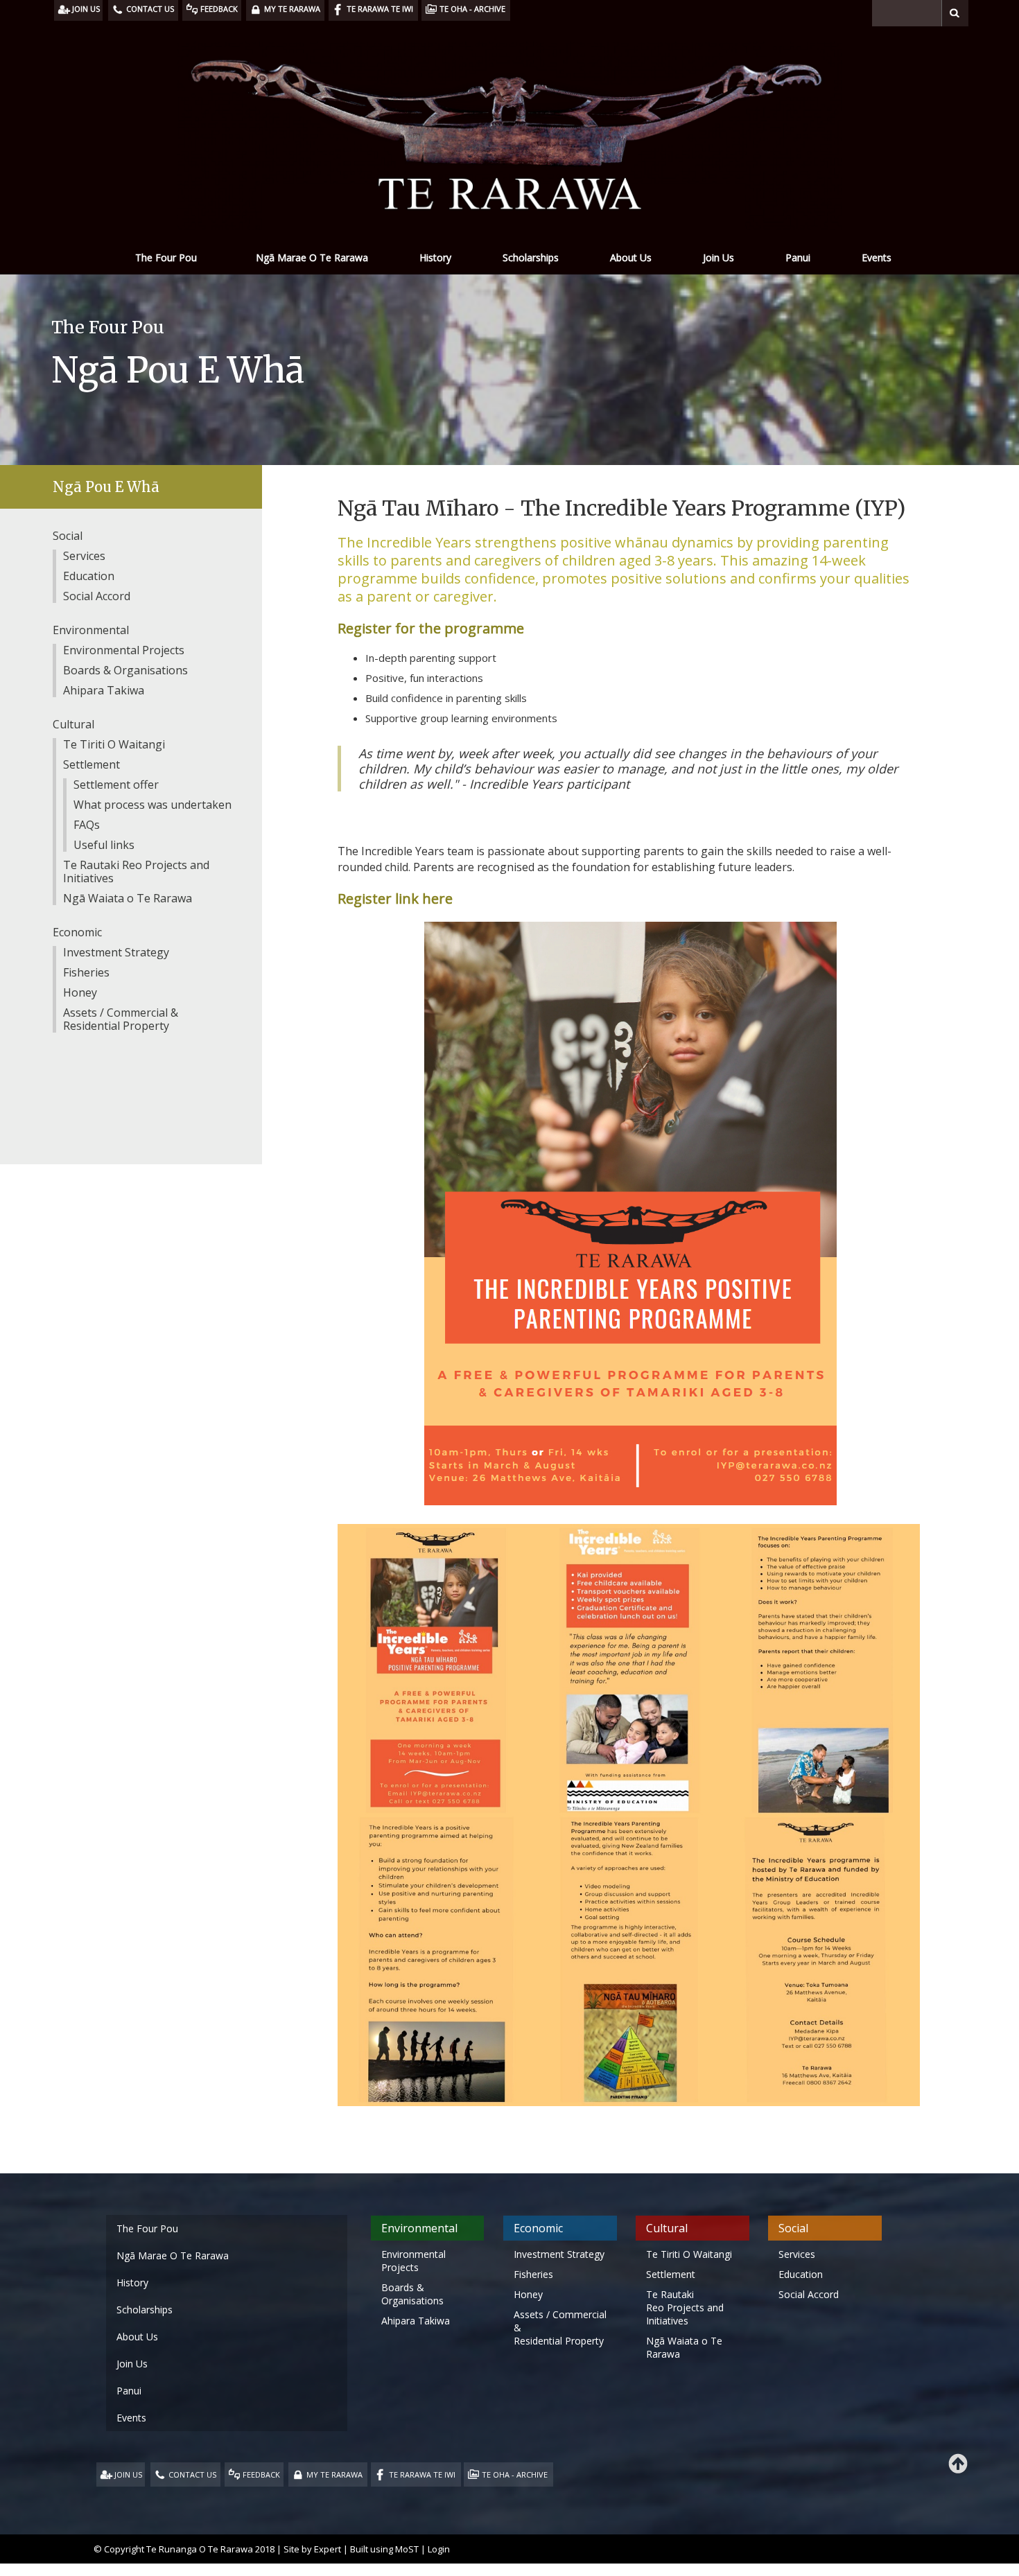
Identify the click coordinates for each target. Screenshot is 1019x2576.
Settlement (92, 764)
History (435, 257)
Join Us (718, 257)
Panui (798, 257)
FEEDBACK (261, 2474)
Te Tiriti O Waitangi (114, 744)
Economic (77, 932)
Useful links (104, 845)
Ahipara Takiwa (104, 690)
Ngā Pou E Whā (106, 487)
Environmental (91, 630)
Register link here (395, 899)
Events (877, 257)
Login (439, 2549)
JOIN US (128, 2474)
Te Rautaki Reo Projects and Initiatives (136, 871)
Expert (328, 2549)
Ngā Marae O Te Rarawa (312, 257)
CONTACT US (192, 2474)
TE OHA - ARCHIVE (515, 2474)
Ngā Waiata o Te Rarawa (128, 898)
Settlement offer (116, 785)
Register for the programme (431, 628)
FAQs (87, 825)
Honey (80, 992)
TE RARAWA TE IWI (422, 2474)
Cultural (73, 724)
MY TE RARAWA (334, 2474)
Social (68, 536)
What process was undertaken (153, 805)
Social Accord (97, 596)
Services (84, 556)
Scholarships (531, 257)
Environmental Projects (124, 650)
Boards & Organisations (125, 670)
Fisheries (86, 972)
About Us (631, 257)
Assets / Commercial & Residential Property (121, 1019)
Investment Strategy (116, 952)
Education (89, 576)
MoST (407, 2549)
